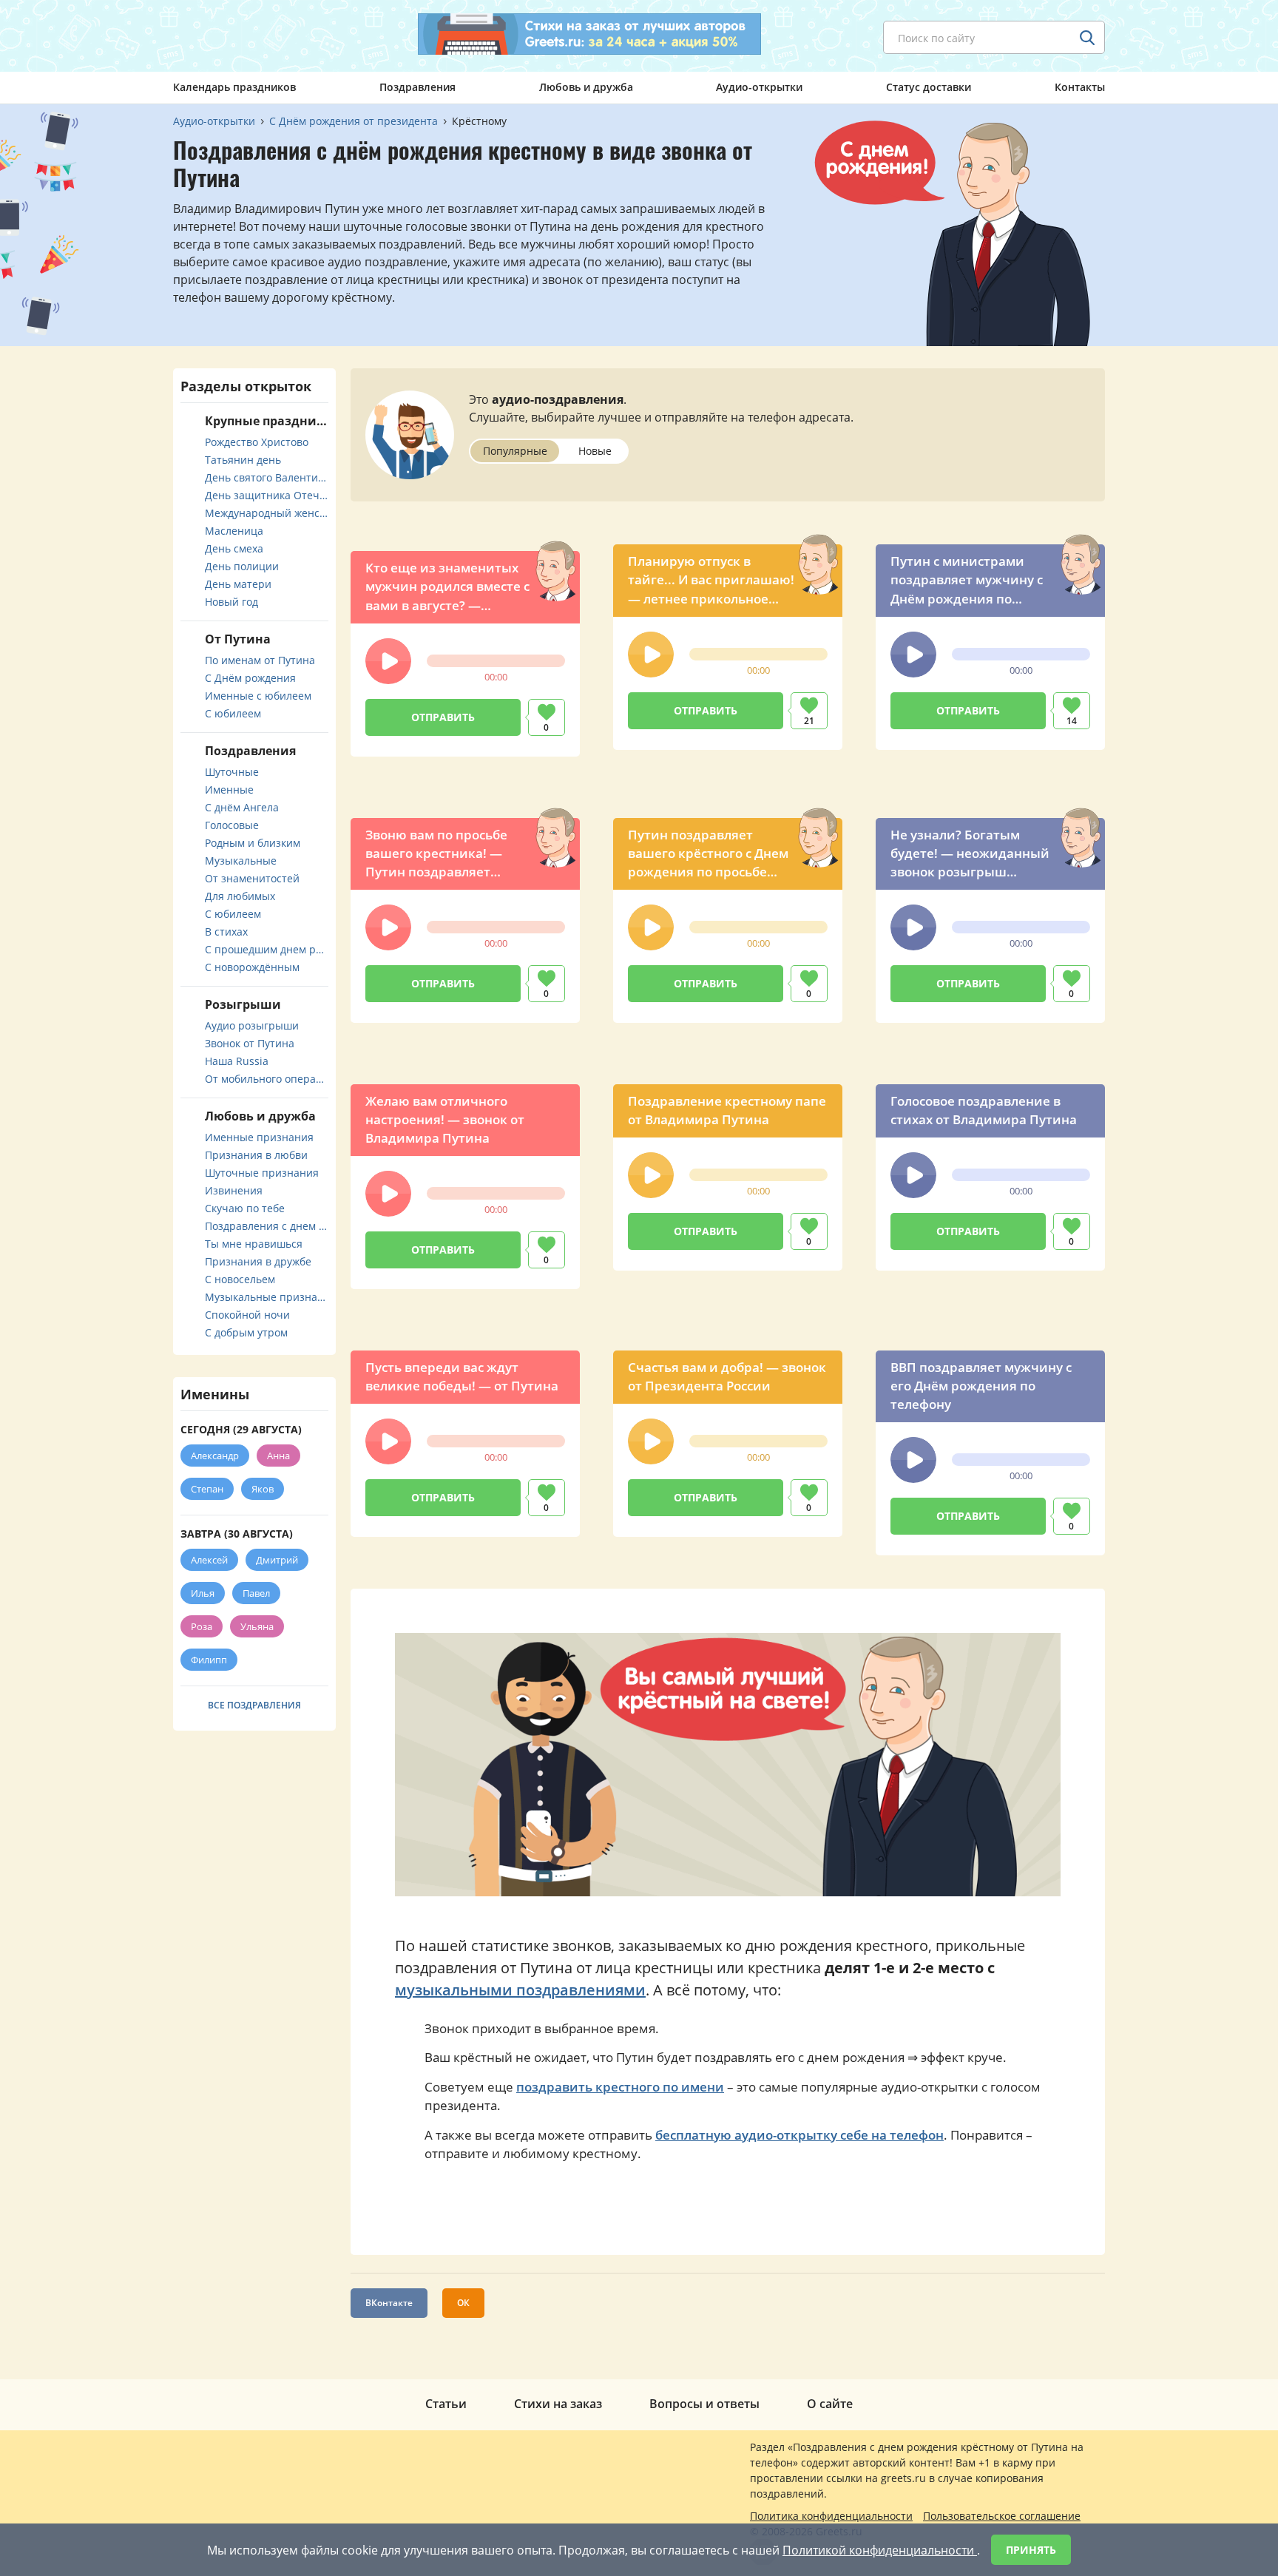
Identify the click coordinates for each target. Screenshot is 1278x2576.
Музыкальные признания (267, 1297)
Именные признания (259, 1137)
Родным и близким (253, 843)
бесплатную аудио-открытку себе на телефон (799, 2135)
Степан (207, 1489)
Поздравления (417, 87)
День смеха (234, 548)
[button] (388, 661)
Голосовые (232, 825)
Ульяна (257, 1626)
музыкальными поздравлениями (520, 1990)
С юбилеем (233, 713)
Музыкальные (241, 861)
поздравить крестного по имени (620, 2087)
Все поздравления (254, 1705)
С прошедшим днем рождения (267, 949)
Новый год (231, 602)
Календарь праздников (234, 87)
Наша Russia (237, 1061)
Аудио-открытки (759, 87)
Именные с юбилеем (258, 696)
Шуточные (232, 772)
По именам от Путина (260, 660)
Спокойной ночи (247, 1315)
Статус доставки (929, 87)
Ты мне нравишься (254, 1244)
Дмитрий (277, 1560)
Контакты (1080, 87)
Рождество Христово (257, 442)
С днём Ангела (242, 807)
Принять (1031, 2550)
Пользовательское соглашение (1002, 2516)
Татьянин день (243, 460)
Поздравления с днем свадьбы (267, 1226)
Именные (229, 790)
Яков (263, 1489)
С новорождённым (252, 967)
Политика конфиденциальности (831, 2516)
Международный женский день (267, 513)
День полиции (242, 566)
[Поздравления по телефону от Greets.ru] (234, 35)
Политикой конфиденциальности (880, 2550)
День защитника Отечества (267, 495)
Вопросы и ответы (704, 2404)
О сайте (830, 2404)
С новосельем (240, 1279)
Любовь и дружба (586, 87)
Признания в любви (256, 1155)
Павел (256, 1593)
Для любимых (240, 896)
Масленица (234, 531)
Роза (202, 1626)
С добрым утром (246, 1332)
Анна (278, 1456)
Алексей (209, 1560)
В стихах (226, 932)
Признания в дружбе (258, 1261)
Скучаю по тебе (245, 1208)
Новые (595, 451)
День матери (238, 584)
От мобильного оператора (267, 1079)
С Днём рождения (250, 678)
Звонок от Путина (250, 1043)
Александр (215, 1456)
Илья (203, 1593)
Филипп (209, 1660)
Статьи (446, 2404)
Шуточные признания (262, 1173)
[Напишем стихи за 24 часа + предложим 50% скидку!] (589, 34)
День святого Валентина (267, 477)
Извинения (234, 1190)
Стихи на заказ (558, 2404)
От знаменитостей (252, 878)
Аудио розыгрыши (252, 1025)
